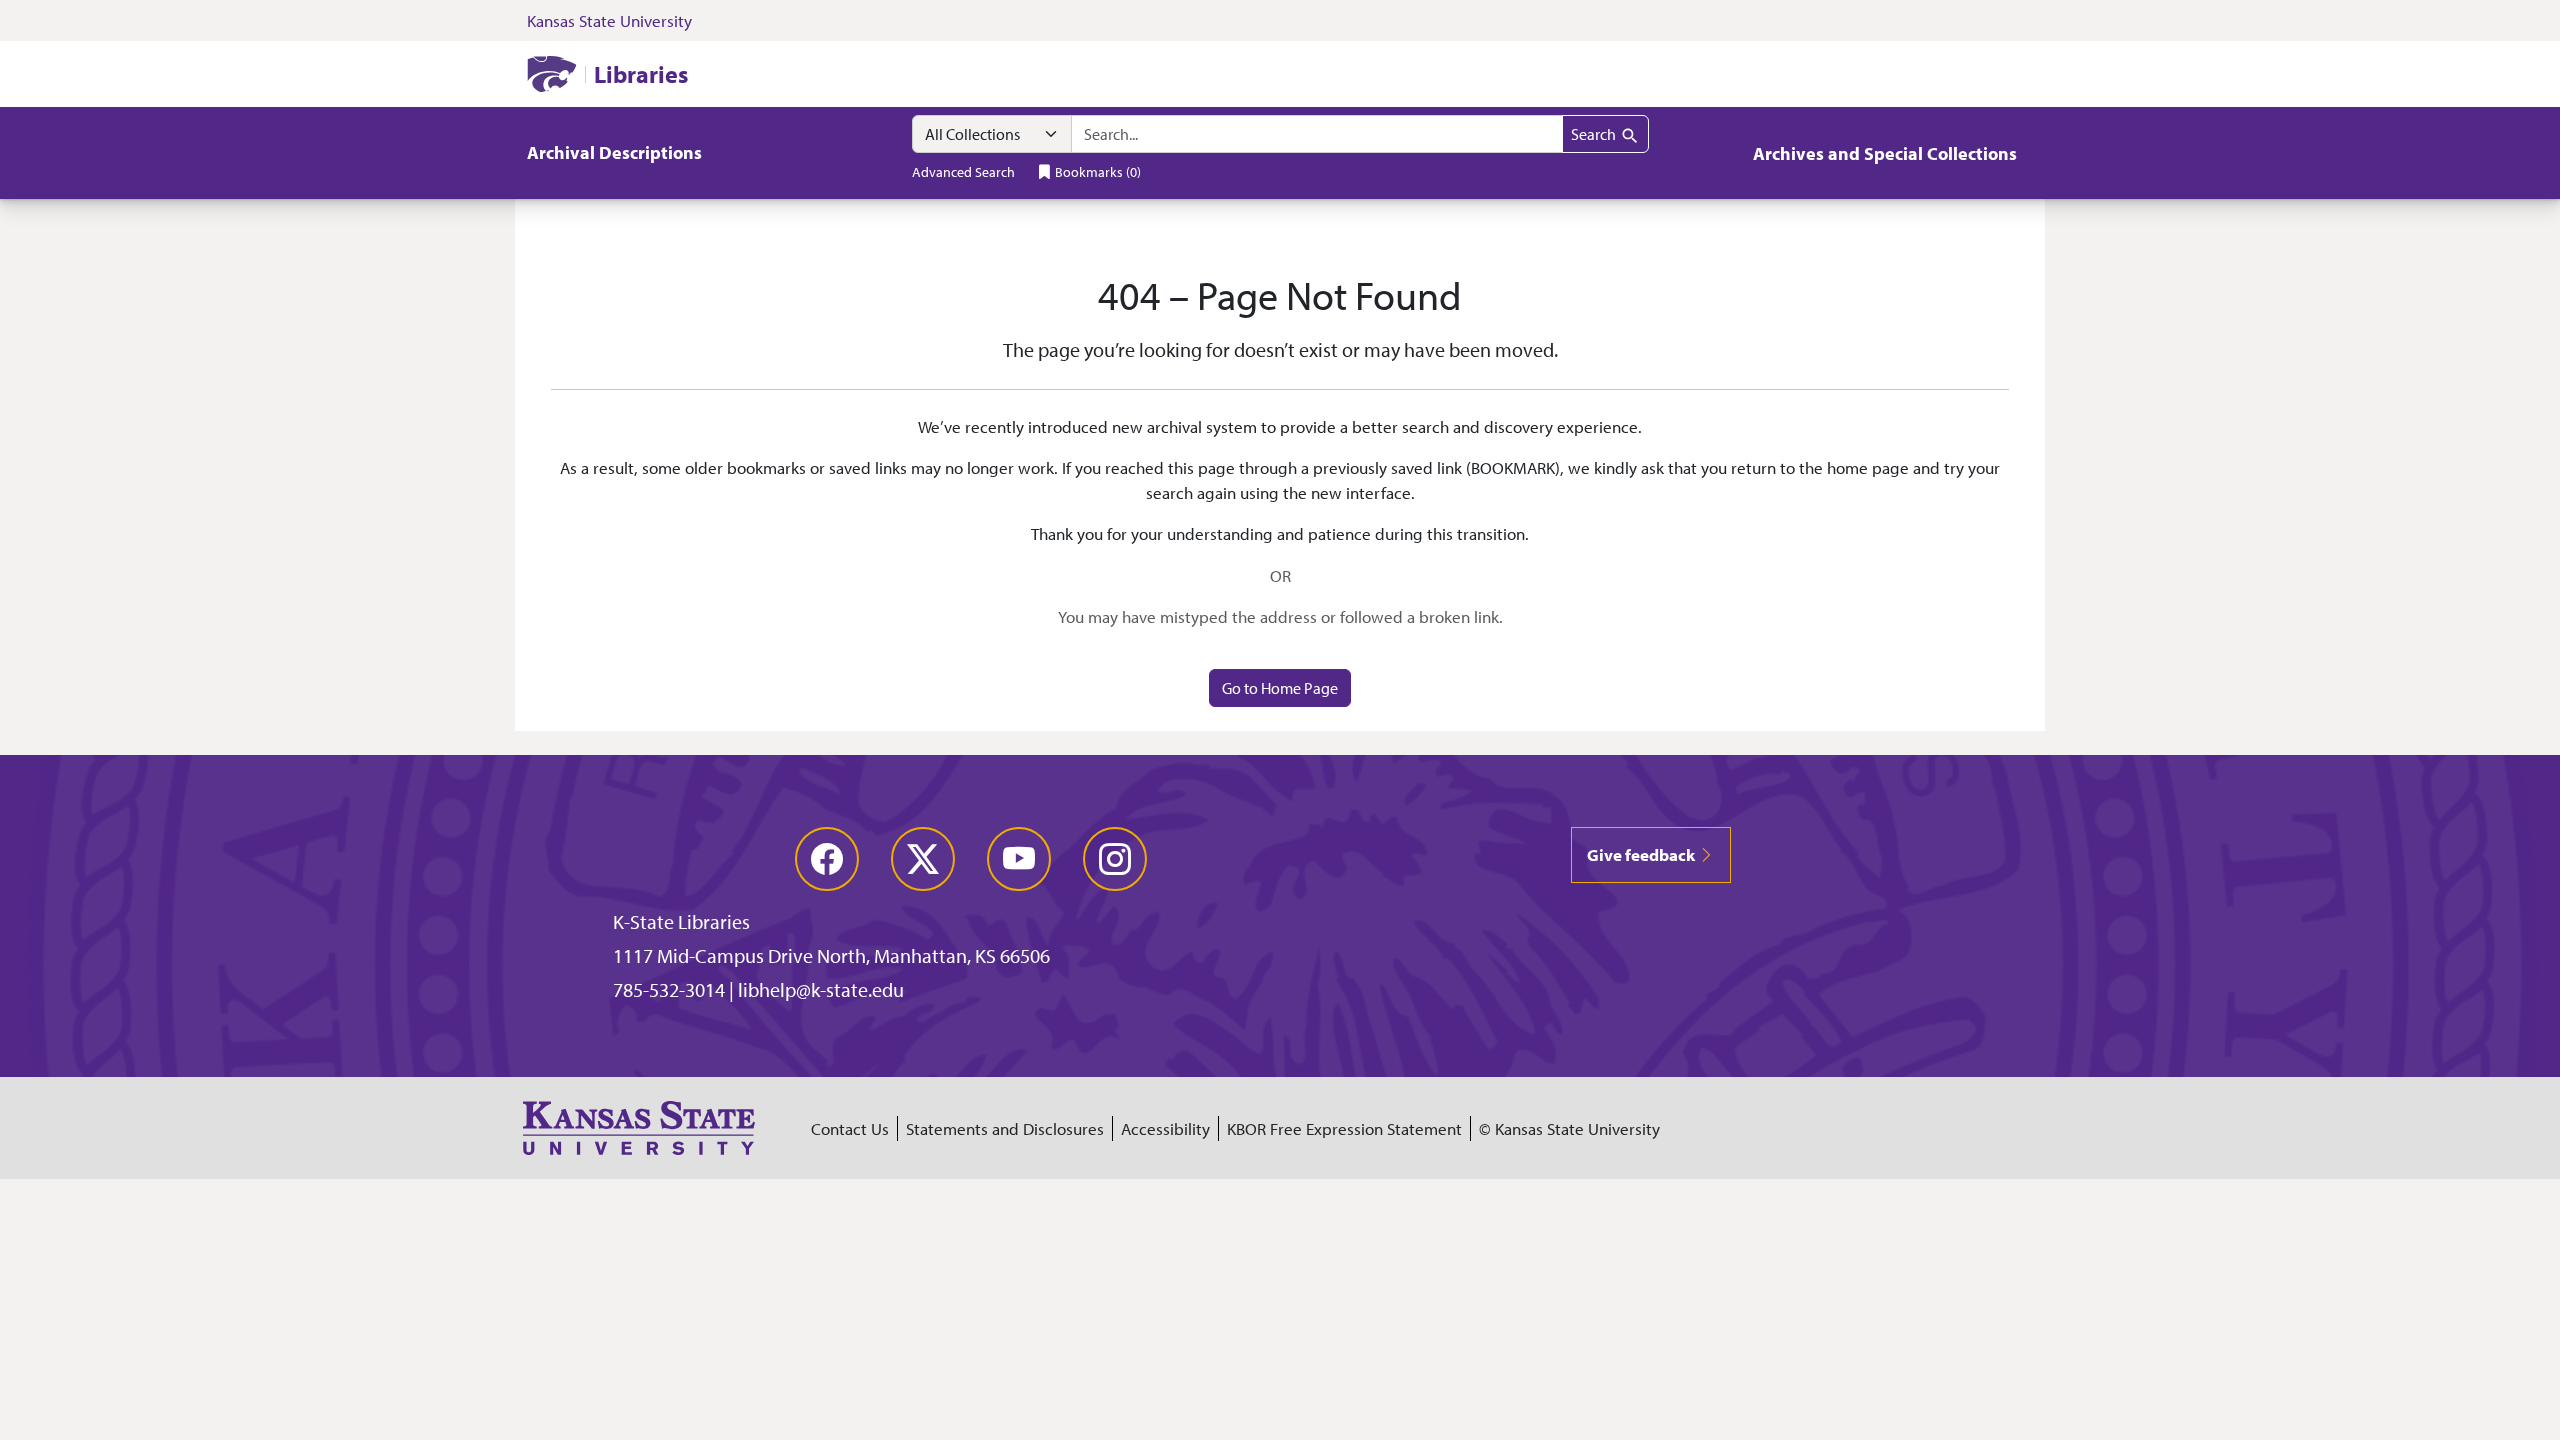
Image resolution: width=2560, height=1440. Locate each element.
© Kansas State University (1569, 1128)
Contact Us (850, 1128)
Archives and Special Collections (1885, 153)
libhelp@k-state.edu (821, 989)
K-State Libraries (681, 921)
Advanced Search (963, 171)
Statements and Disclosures (1005, 1128)
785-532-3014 (669, 989)
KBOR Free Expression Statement (1344, 1128)
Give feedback (1642, 854)
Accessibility (1165, 1128)
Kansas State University (609, 20)
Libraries (641, 74)
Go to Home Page (1280, 688)
